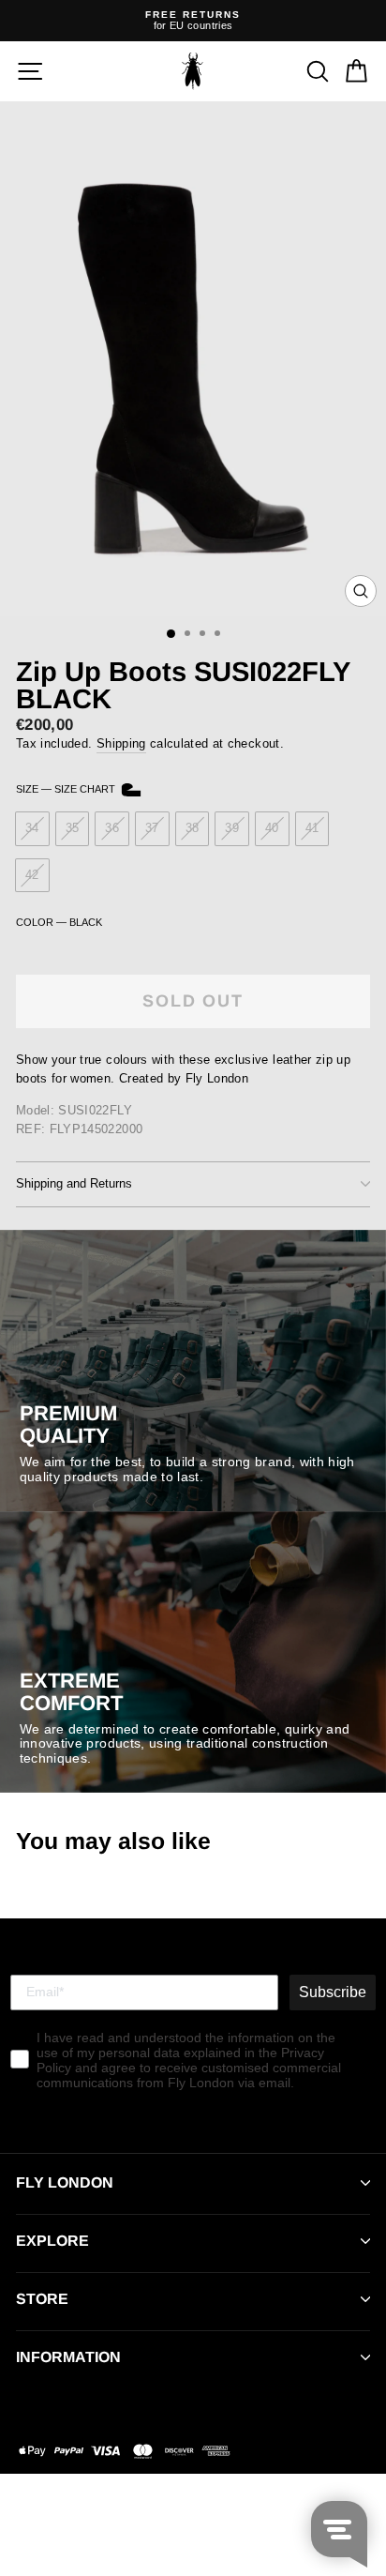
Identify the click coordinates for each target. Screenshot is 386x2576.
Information (68, 2357)
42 (32, 875)
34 (32, 828)
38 (193, 828)
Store (42, 2299)
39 (232, 828)
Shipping (121, 743)
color (59, 922)
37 (152, 828)
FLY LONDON (65, 2182)
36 (112, 828)
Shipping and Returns (74, 1183)
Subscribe (333, 1992)
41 (312, 828)
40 (272, 828)
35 (73, 828)
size (67, 789)
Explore (52, 2241)
